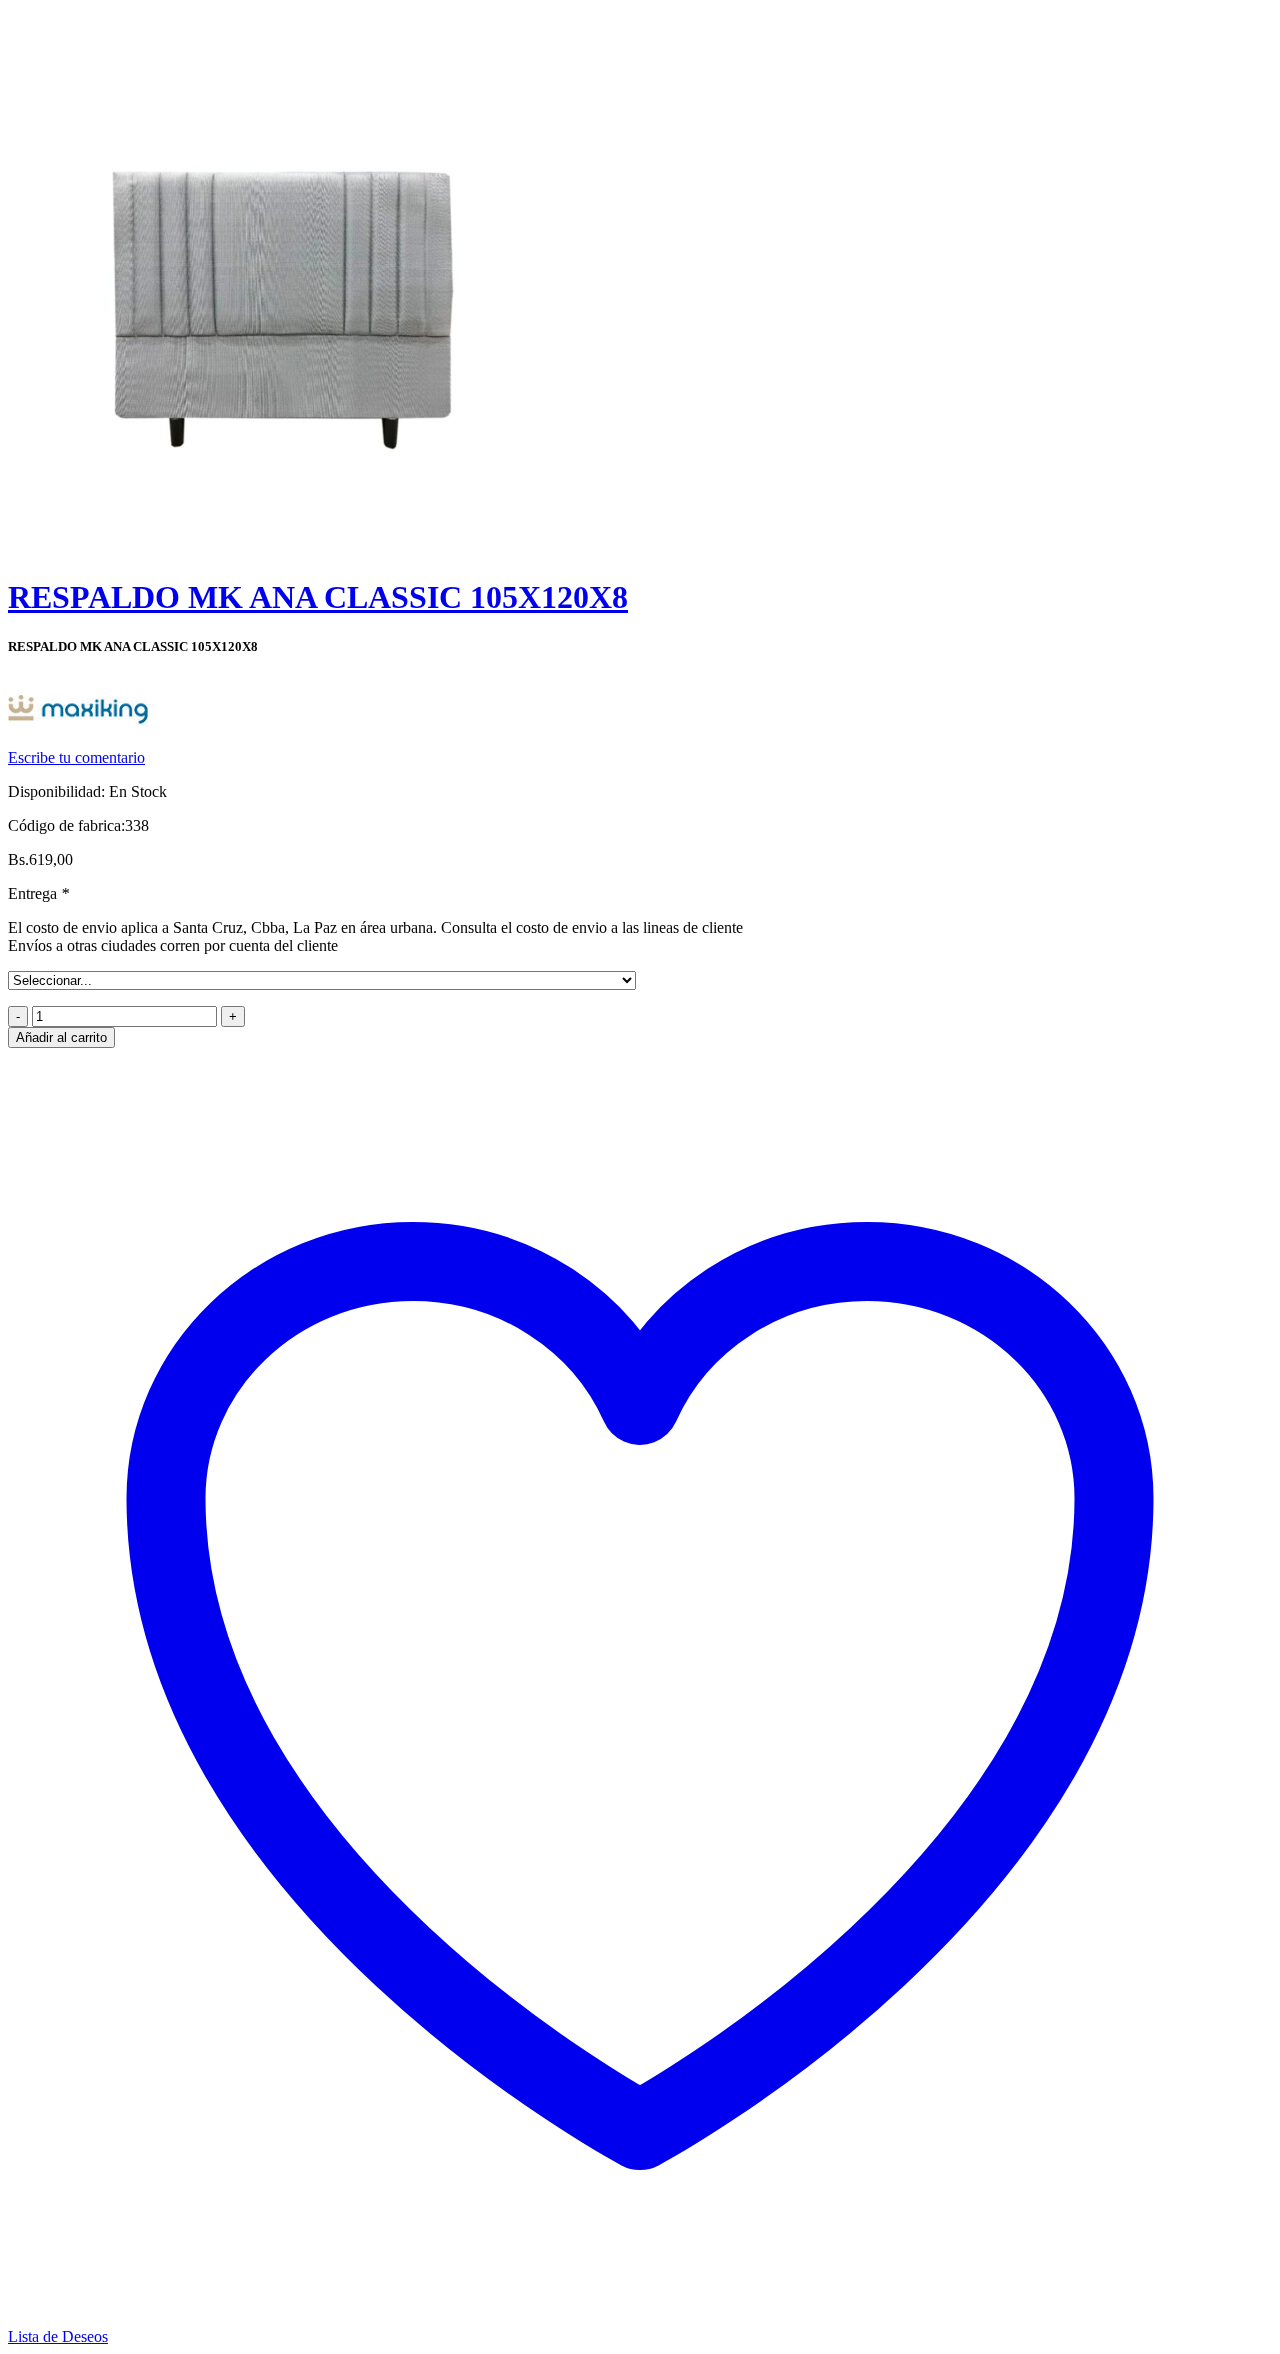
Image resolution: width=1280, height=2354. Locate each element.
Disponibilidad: (56, 791)
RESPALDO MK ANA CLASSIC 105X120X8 (318, 597)
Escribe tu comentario (76, 757)
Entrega (38, 893)
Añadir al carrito (61, 1037)
